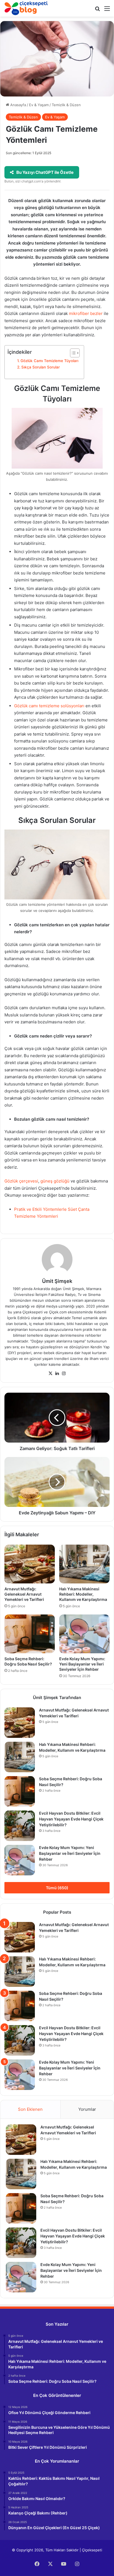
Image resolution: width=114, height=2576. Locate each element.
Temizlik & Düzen (66, 105)
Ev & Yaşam (39, 105)
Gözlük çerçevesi (21, 1181)
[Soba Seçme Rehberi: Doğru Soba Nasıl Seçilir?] (30, 1634)
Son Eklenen (30, 2109)
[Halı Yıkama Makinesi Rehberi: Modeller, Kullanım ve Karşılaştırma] (84, 1564)
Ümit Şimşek (57, 1281)
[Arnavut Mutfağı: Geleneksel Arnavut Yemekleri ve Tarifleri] (30, 1564)
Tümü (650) (57, 1888)
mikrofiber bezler (86, 313)
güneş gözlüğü (55, 1181)
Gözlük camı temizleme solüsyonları (49, 706)
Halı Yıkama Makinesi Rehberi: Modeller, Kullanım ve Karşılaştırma (83, 1594)
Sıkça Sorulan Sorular (41, 367)
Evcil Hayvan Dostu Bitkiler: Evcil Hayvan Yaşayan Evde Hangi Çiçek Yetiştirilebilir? (71, 1819)
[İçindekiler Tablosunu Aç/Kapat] (72, 353)
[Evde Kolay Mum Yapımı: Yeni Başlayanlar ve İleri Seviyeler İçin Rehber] (84, 1634)
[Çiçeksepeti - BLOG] (26, 8)
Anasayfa (18, 105)
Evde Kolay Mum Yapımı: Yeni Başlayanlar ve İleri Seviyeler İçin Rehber (82, 1664)
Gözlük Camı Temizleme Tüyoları (49, 361)
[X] (50, 1374)
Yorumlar (87, 2109)
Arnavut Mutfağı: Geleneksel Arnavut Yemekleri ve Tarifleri (24, 1594)
